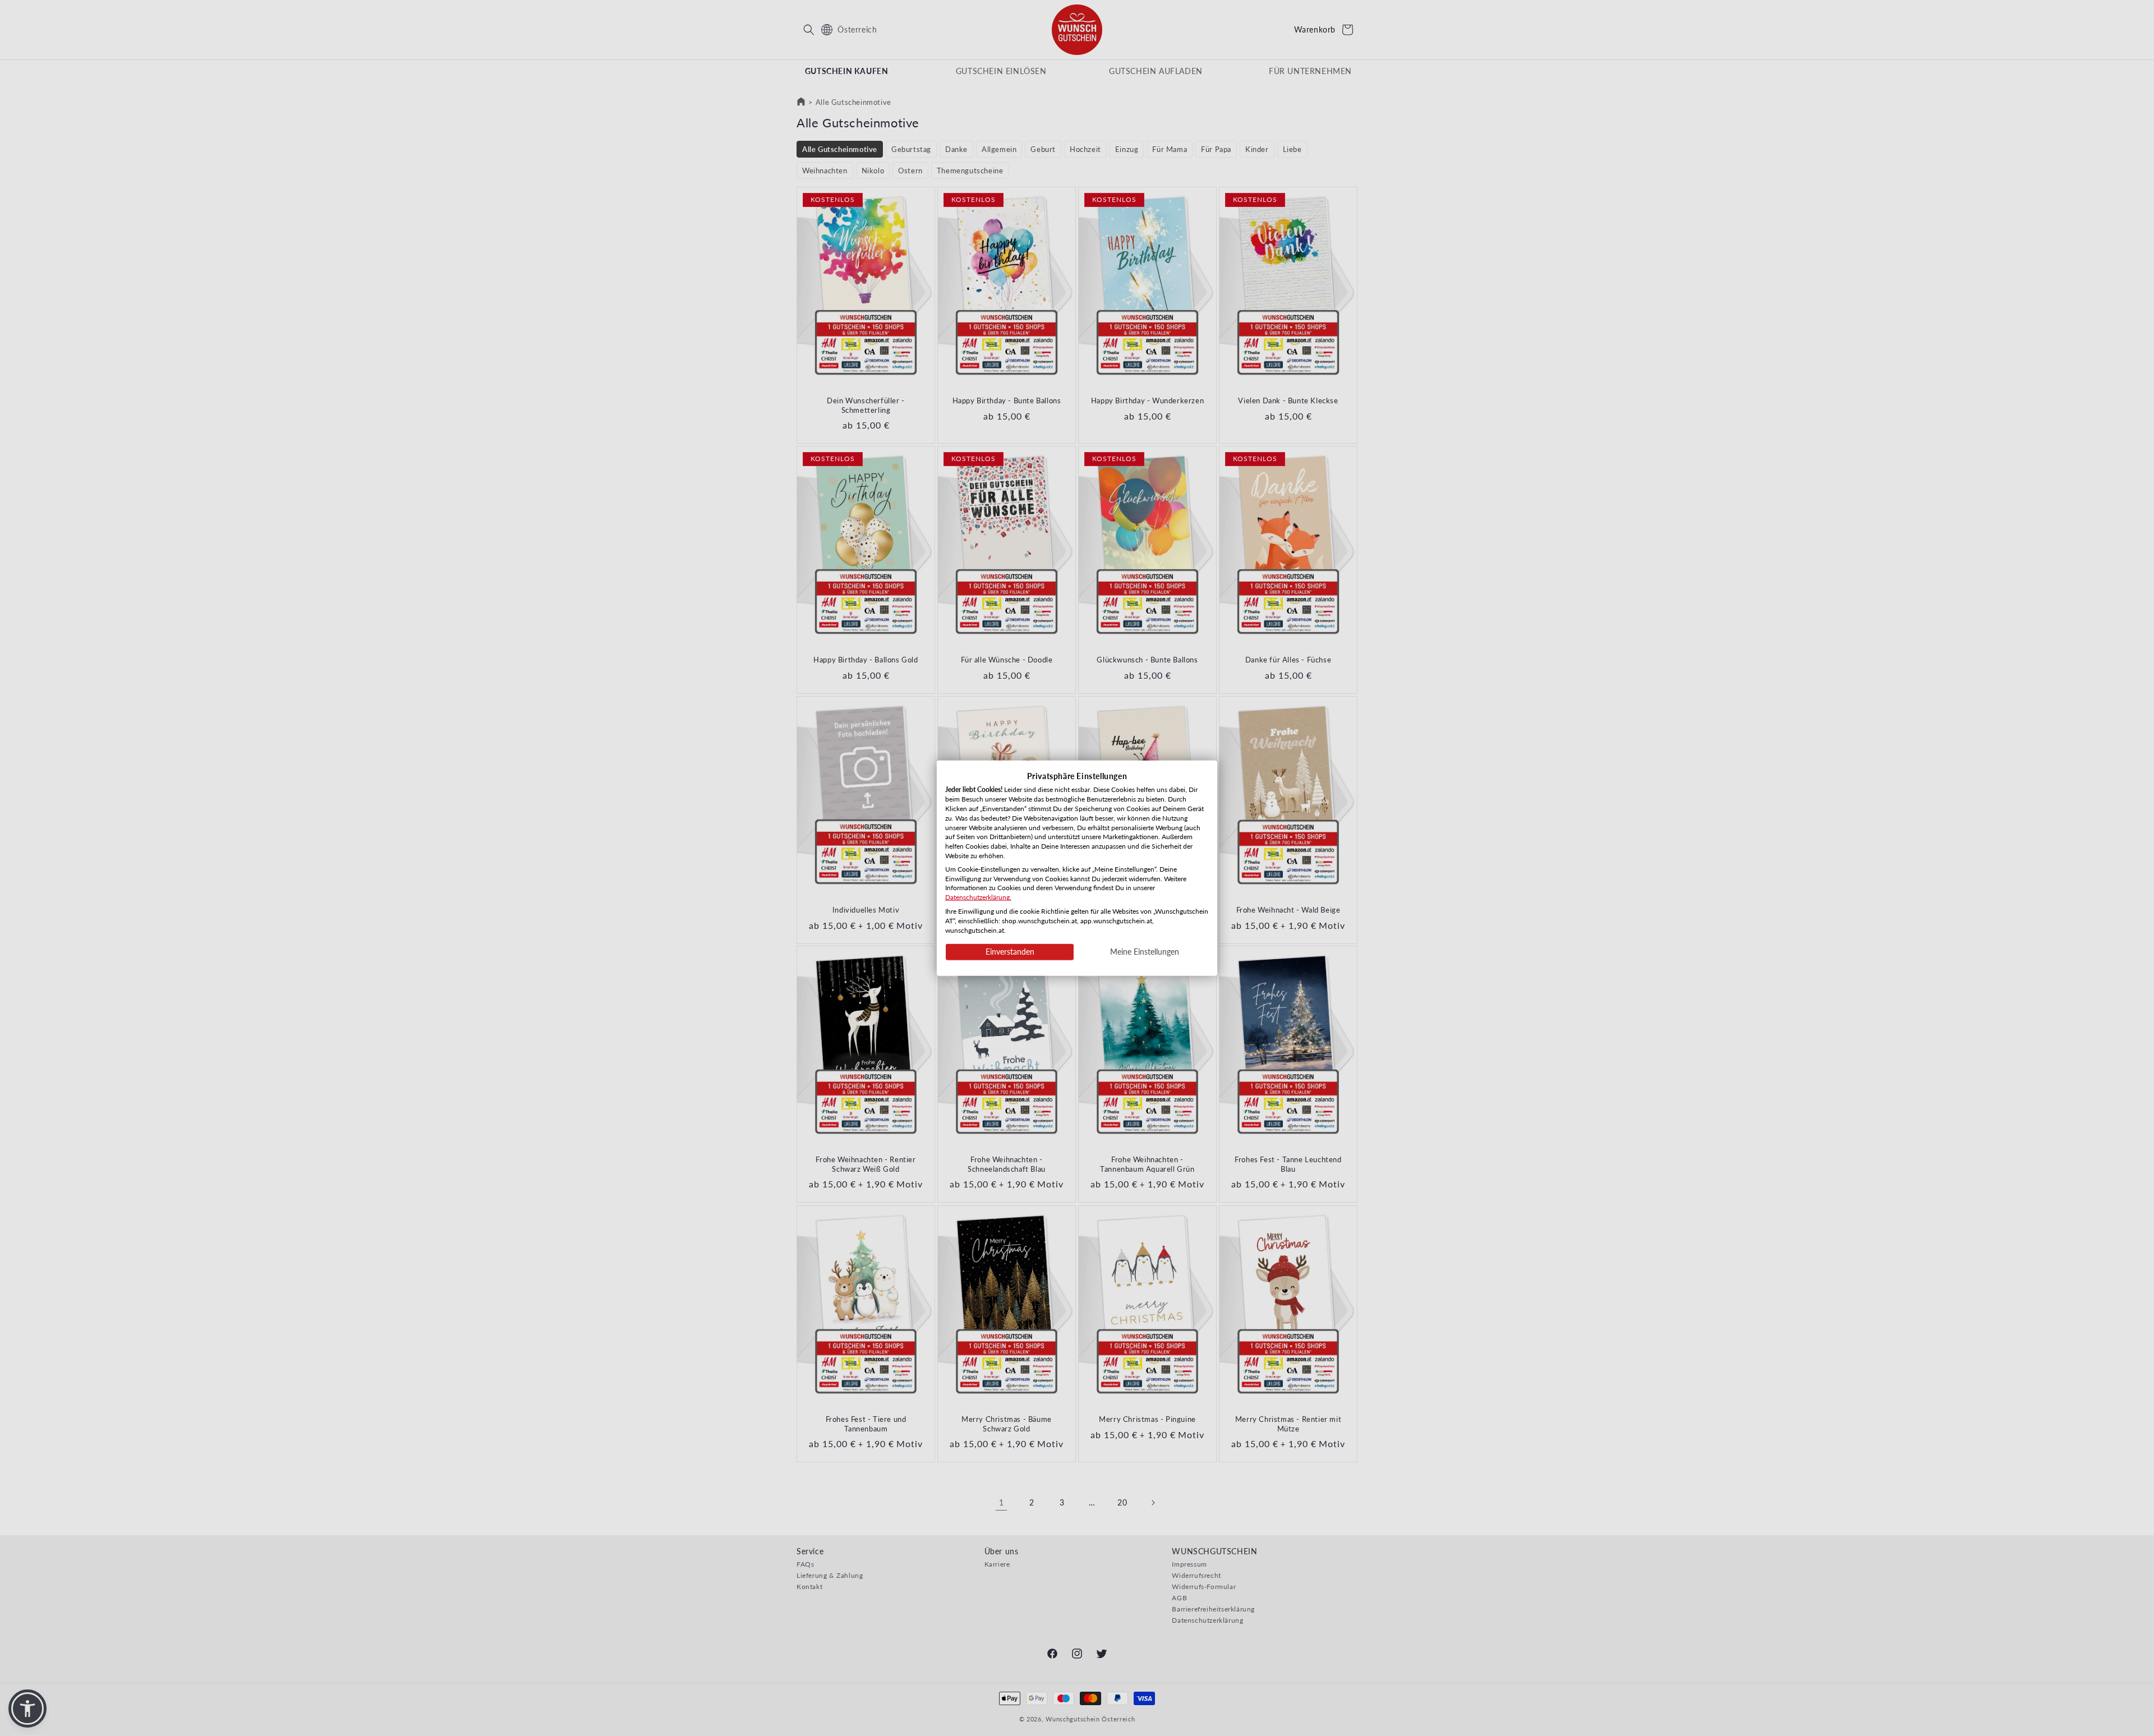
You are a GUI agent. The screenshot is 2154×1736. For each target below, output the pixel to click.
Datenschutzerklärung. (978, 897)
